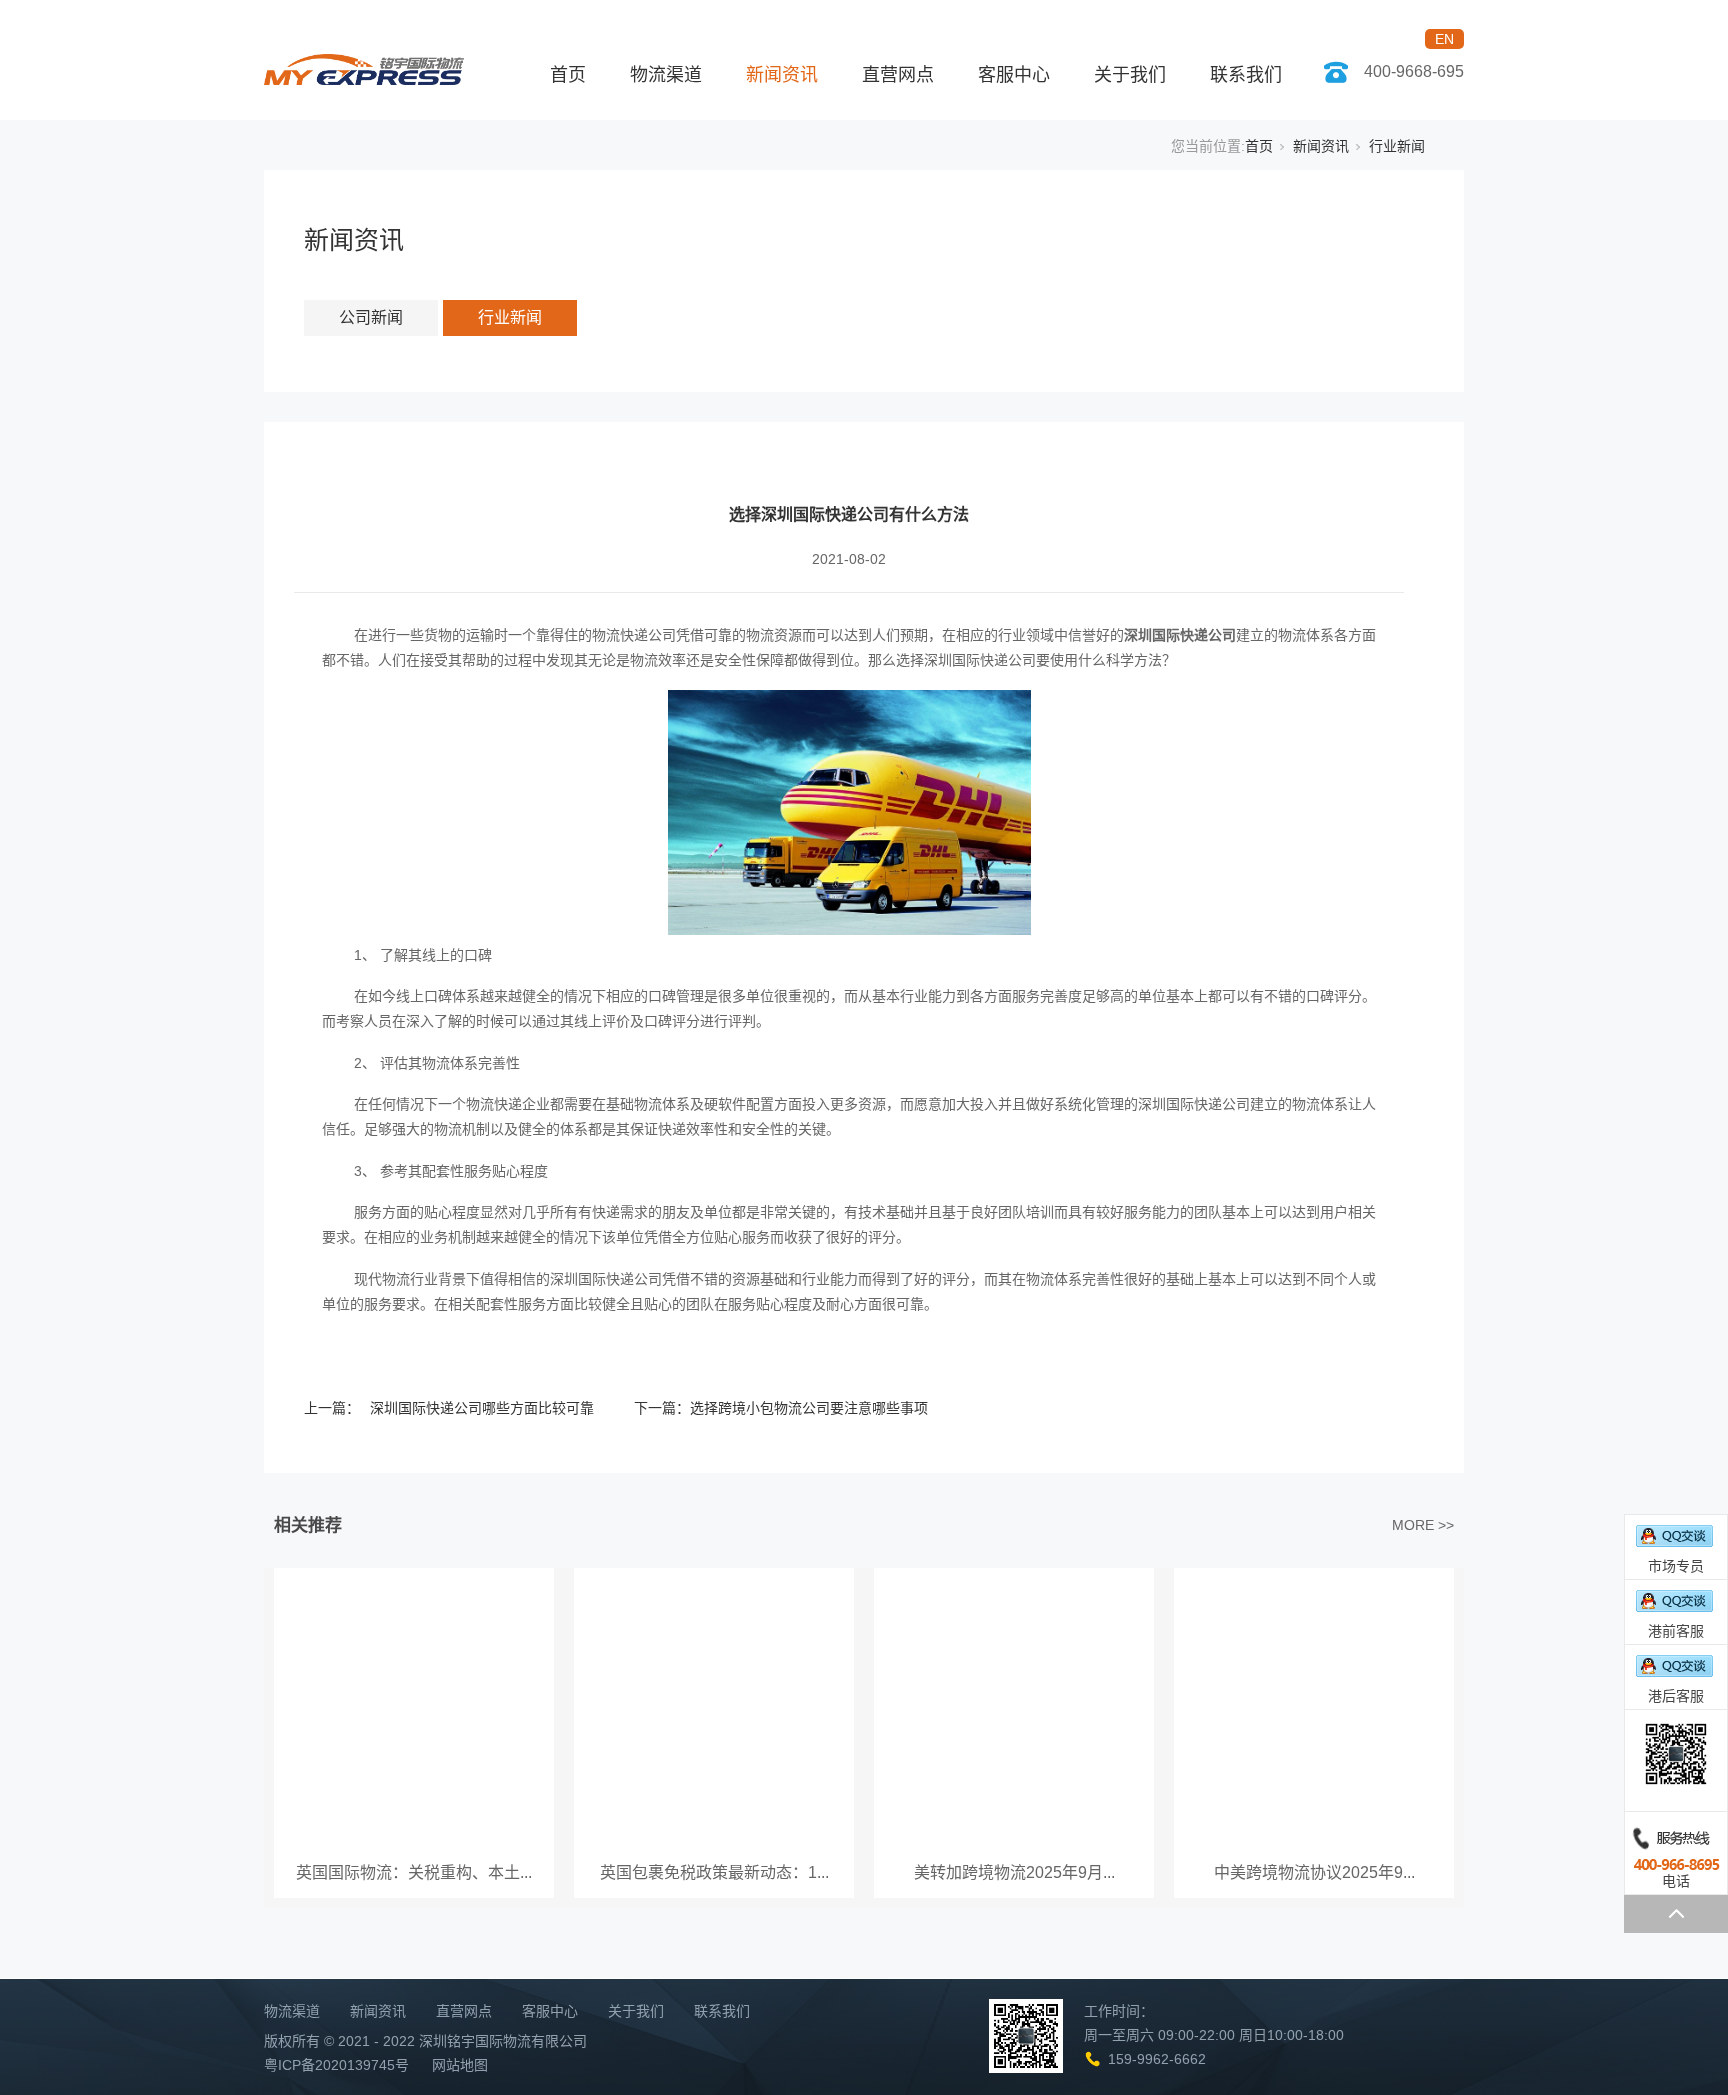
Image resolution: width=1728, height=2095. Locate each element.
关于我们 (1130, 75)
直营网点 (898, 75)
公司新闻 (371, 317)
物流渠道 (666, 75)
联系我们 (1246, 75)
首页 (568, 75)
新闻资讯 (782, 75)
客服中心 (1014, 75)
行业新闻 (1397, 146)
